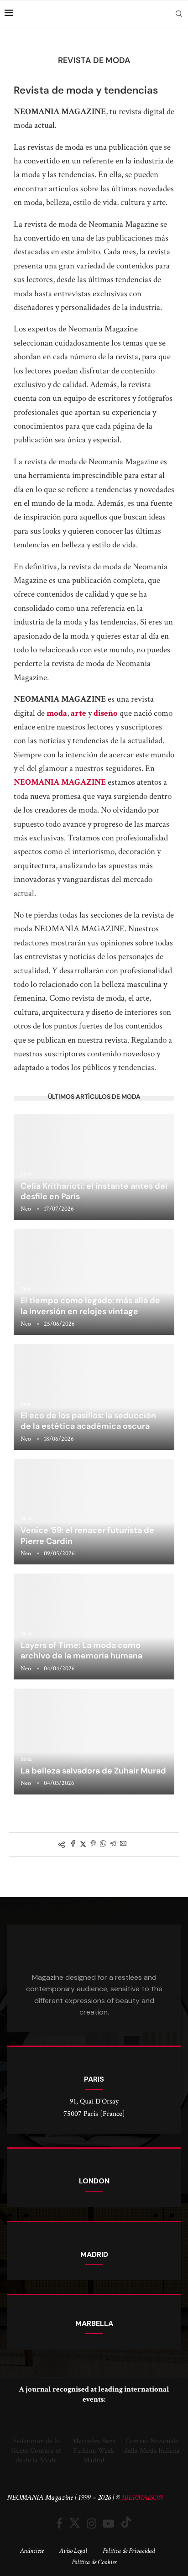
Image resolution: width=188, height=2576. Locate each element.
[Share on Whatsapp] (103, 1844)
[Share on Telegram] (113, 1844)
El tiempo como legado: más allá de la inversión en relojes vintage (90, 1306)
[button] (16, 2439)
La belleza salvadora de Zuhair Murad (93, 1771)
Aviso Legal (73, 2551)
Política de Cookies (94, 2562)
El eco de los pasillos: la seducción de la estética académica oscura (88, 1421)
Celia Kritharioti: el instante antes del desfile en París (94, 1191)
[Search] (179, 14)
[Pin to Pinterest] (93, 1844)
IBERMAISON (142, 2497)
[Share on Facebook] (73, 1844)
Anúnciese (32, 2551)
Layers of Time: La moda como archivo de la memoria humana (81, 1650)
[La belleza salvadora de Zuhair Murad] (94, 1742)
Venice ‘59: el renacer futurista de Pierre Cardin (87, 1535)
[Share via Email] (123, 1844)
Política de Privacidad (129, 2551)
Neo (26, 1209)
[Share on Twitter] (83, 1844)
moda (57, 713)
